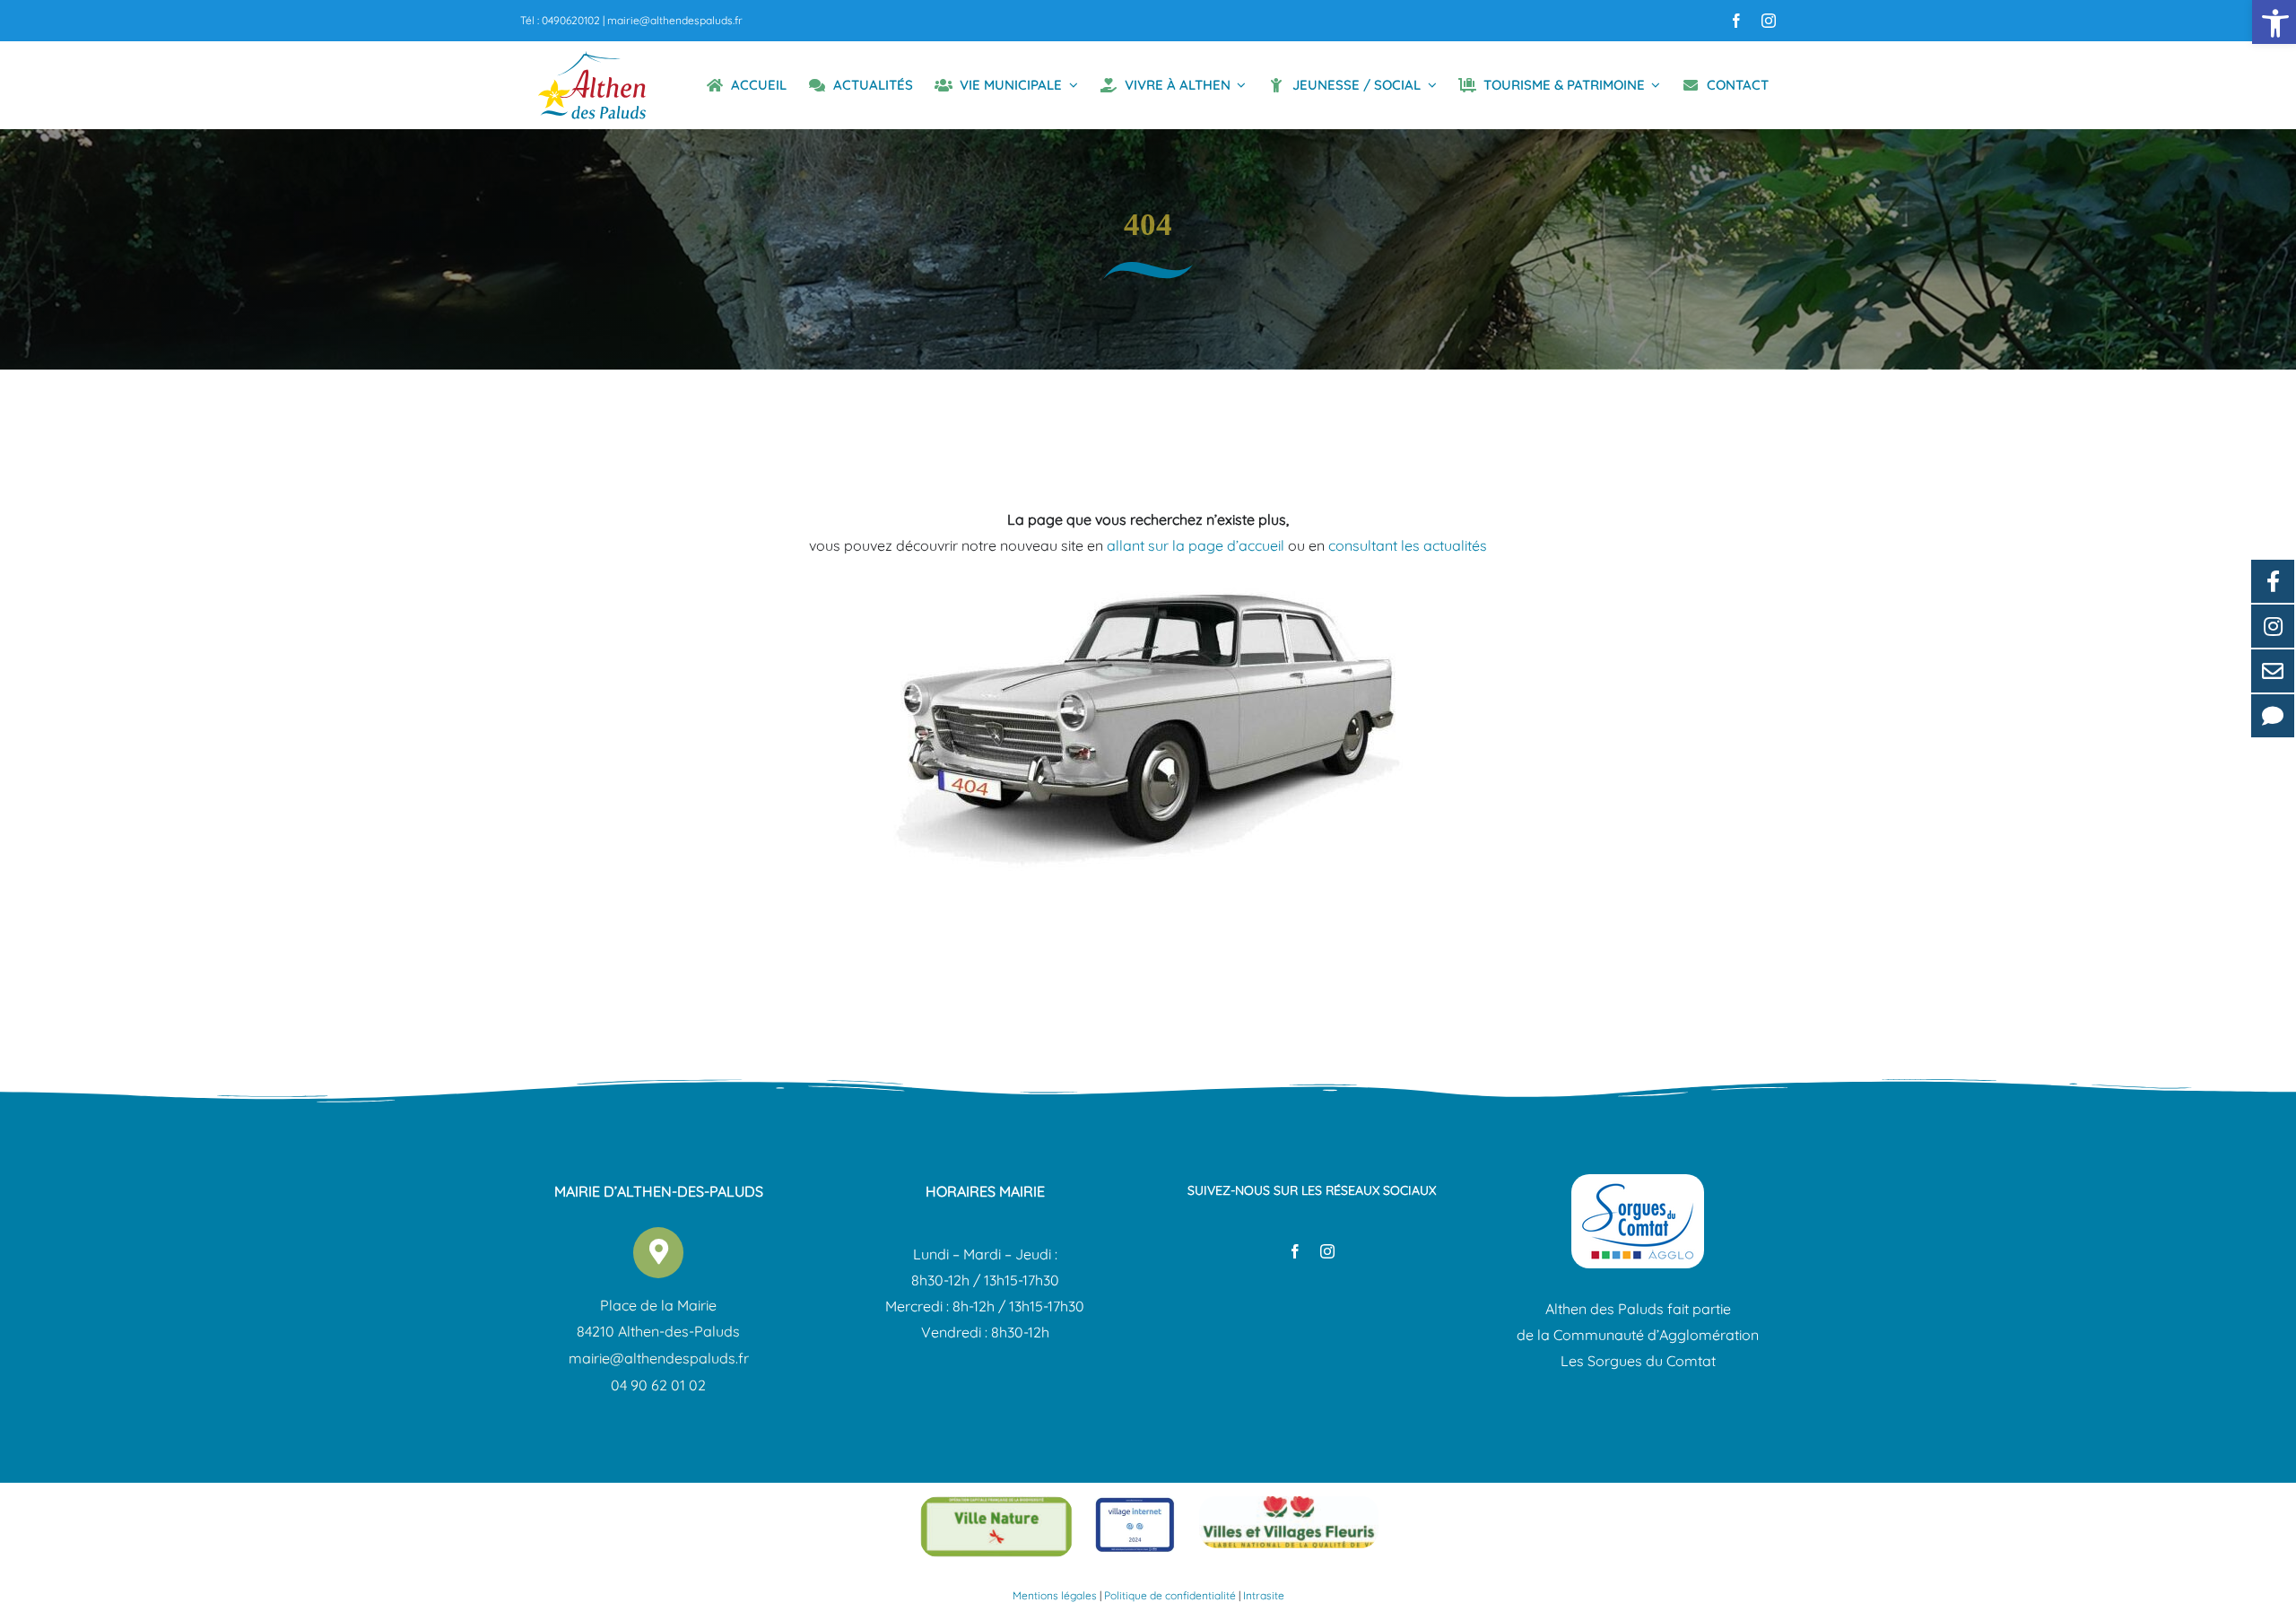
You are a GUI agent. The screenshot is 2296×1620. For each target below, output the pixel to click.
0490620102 (571, 20)
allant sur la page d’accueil (1196, 545)
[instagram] (1769, 21)
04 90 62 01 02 (658, 1385)
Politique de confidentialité (1170, 1595)
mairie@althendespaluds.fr (675, 20)
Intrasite (1264, 1595)
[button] (2274, 22)
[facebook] (1736, 21)
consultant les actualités (1408, 545)
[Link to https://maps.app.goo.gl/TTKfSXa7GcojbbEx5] (658, 1252)
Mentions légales (1055, 1595)
